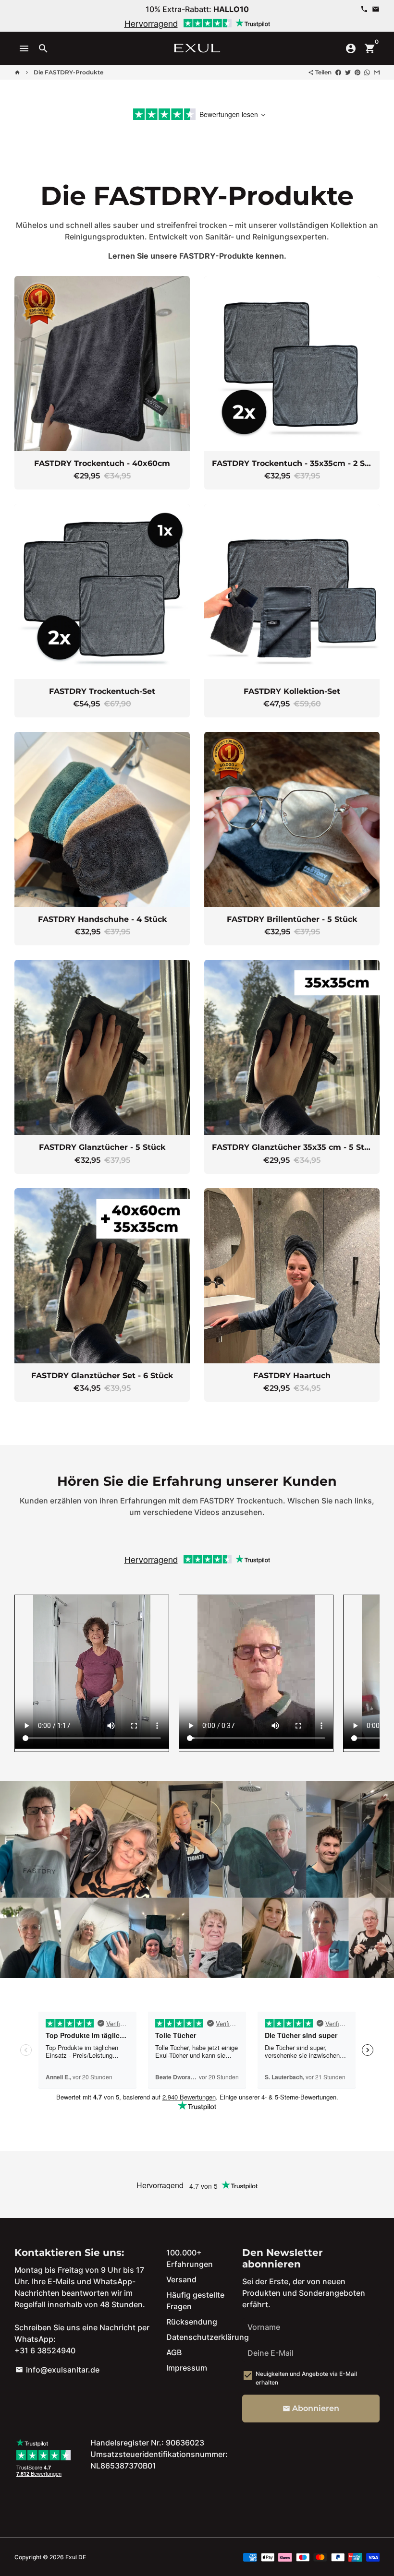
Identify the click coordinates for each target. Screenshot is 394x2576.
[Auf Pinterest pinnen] (357, 72)
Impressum (187, 2368)
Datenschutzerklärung (208, 2337)
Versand (181, 2279)
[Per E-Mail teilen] (377, 72)
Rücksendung (192, 2322)
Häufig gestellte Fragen (195, 2301)
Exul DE (76, 2557)
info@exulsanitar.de (57, 2370)
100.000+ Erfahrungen (190, 2258)
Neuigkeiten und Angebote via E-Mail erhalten (306, 2378)
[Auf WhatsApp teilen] (367, 72)
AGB (174, 2352)
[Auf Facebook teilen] (338, 72)
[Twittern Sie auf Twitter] (348, 72)
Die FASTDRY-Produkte (68, 72)
